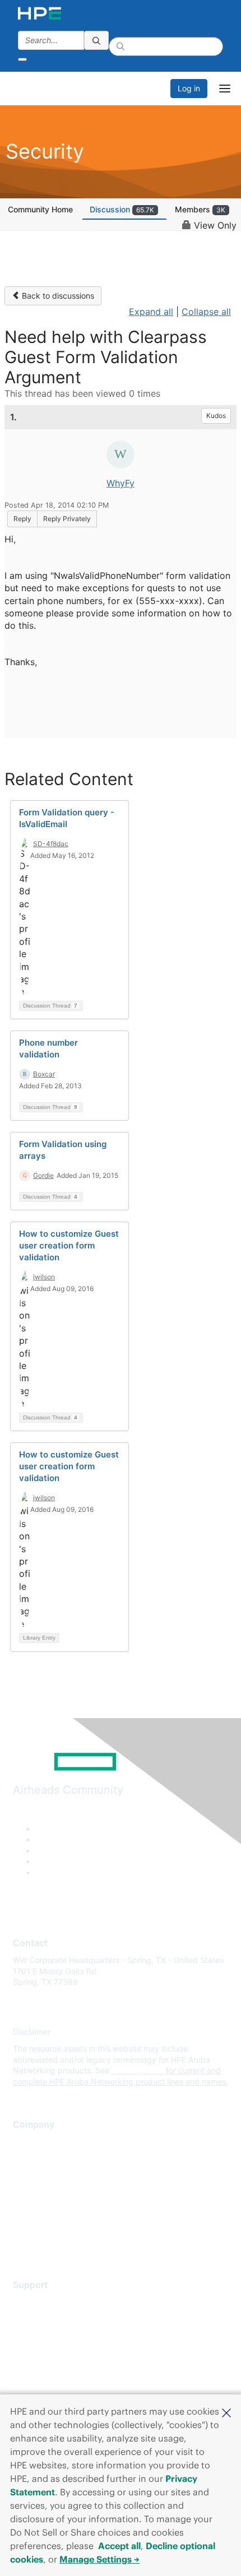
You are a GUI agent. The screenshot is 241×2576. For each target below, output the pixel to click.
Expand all (151, 312)
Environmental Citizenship (60, 2192)
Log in (189, 88)
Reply (22, 519)
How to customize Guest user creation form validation (69, 1245)
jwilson (44, 1277)
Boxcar (44, 1074)
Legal (23, 2241)
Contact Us (33, 2175)
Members (200, 209)
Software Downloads (51, 2352)
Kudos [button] (216, 416)
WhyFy (121, 483)
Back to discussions (57, 296)
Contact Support (43, 2319)
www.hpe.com (138, 2070)
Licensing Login (41, 2368)
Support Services (45, 2302)
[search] (96, 40)
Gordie (43, 1175)
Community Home (40, 209)
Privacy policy (39, 2208)
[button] (226, 2412)
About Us (30, 2142)
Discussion (122, 209)
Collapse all (206, 312)
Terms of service (43, 2225)
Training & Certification (54, 2335)
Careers (27, 2158)
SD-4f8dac (51, 844)
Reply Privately (67, 519)
